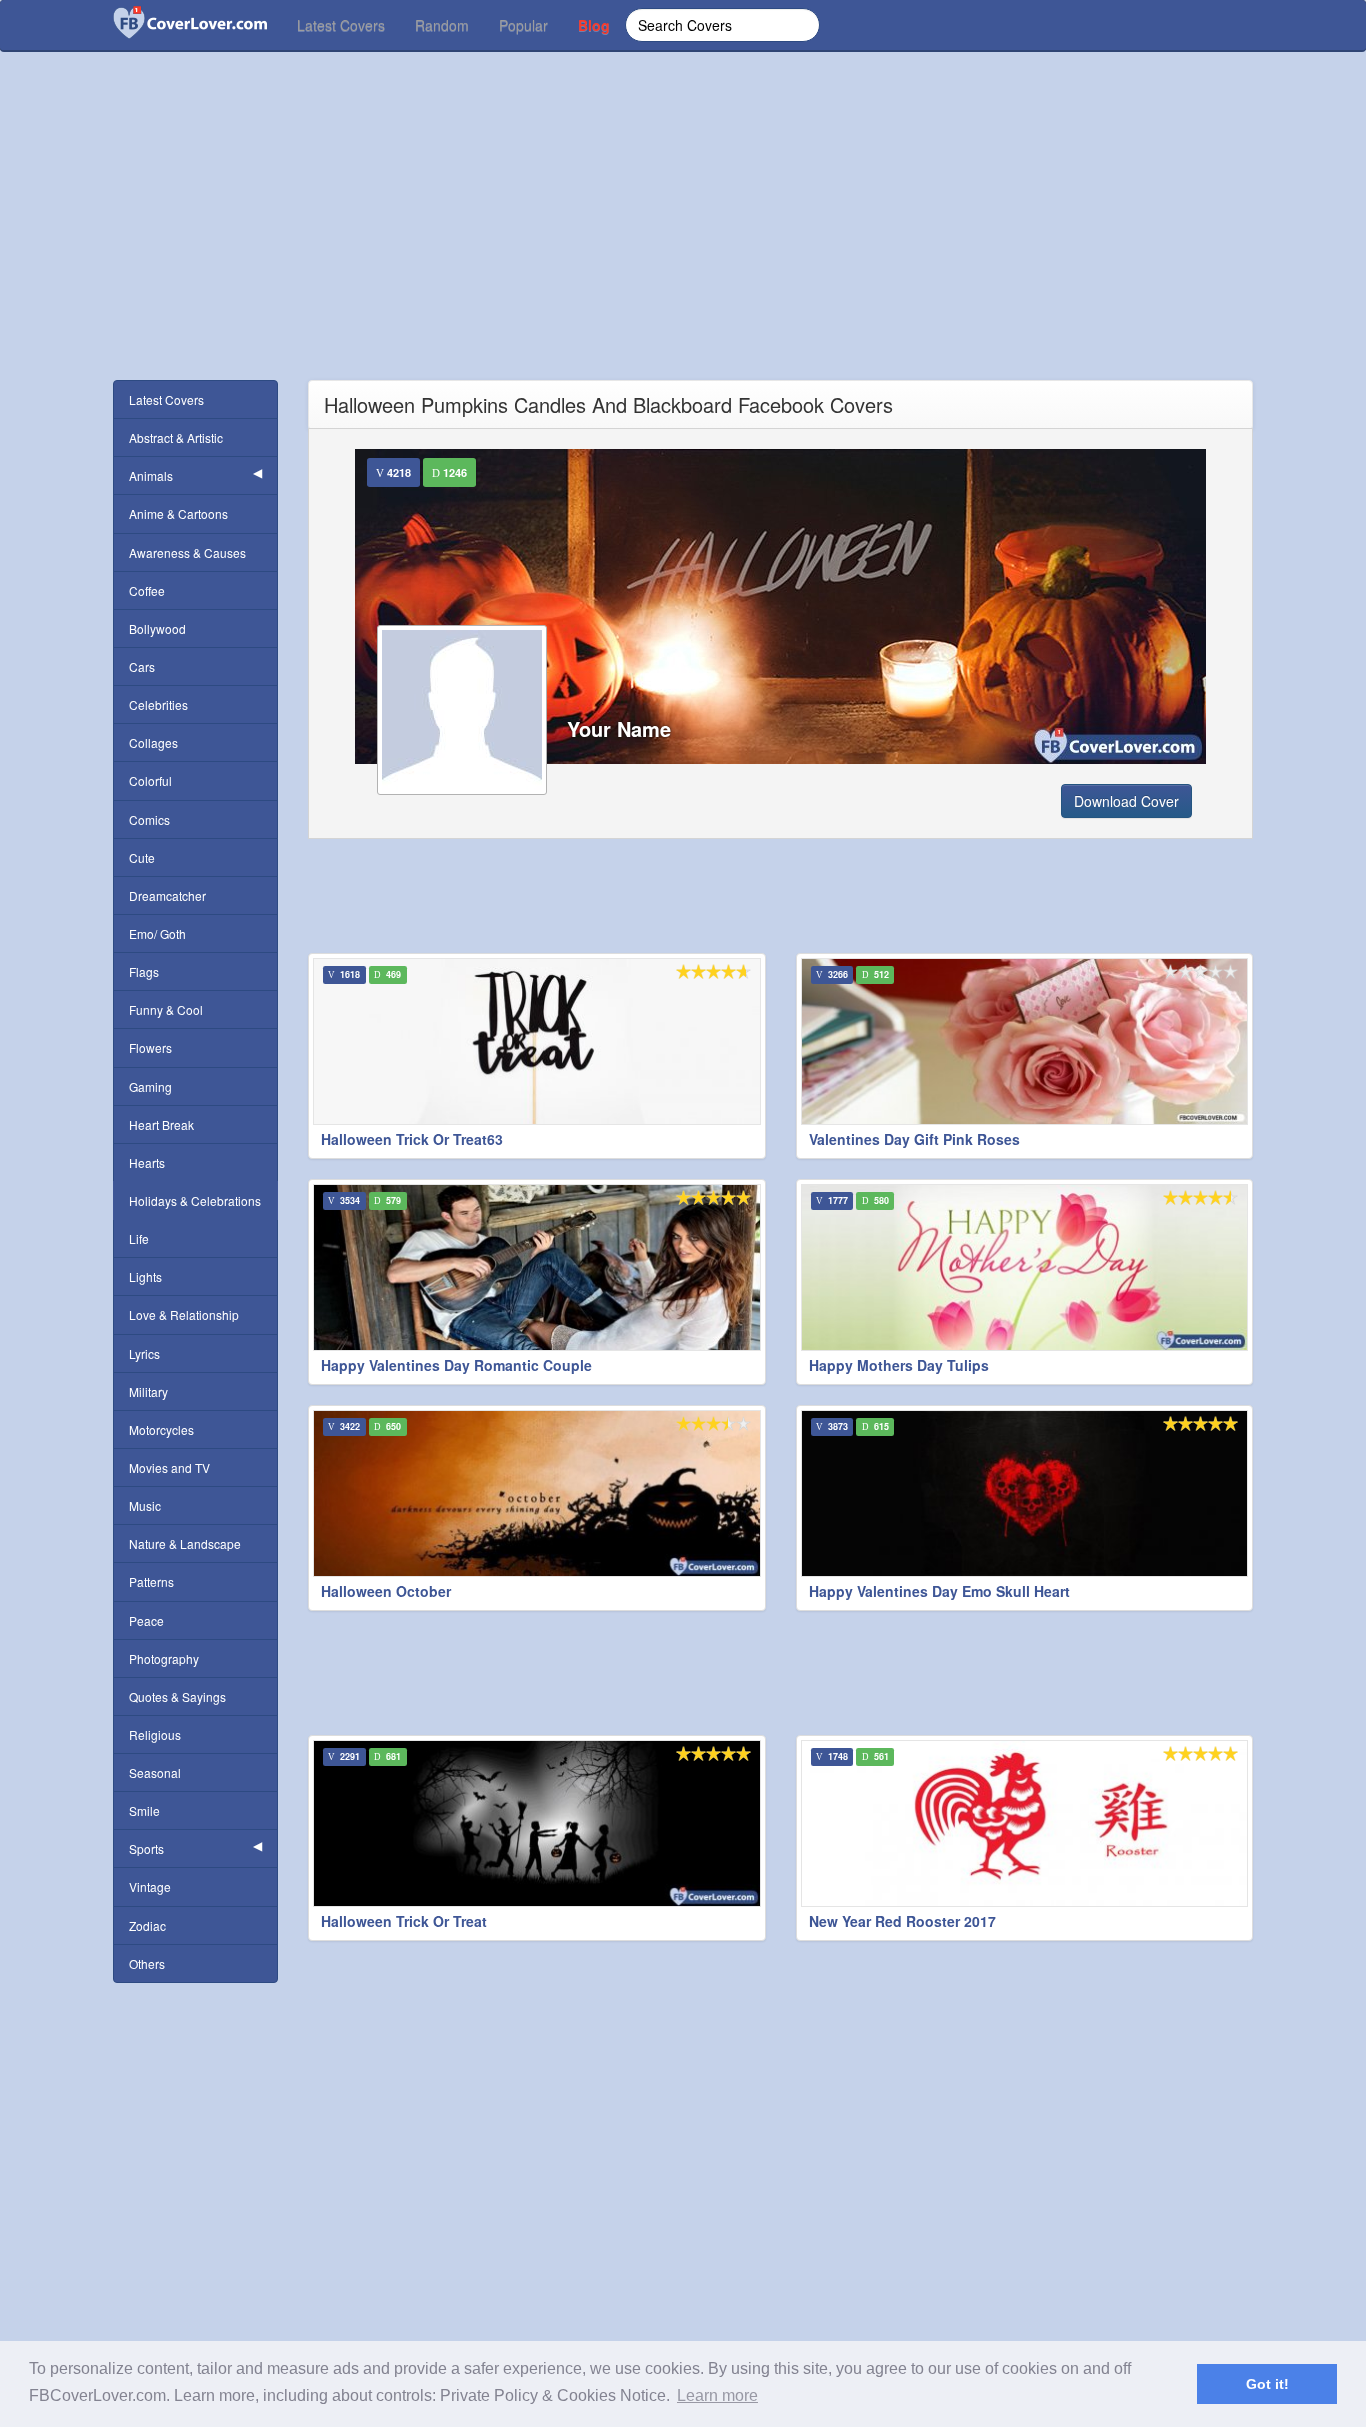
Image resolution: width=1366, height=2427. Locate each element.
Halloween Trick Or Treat (404, 1921)
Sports (146, 1848)
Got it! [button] (1267, 2384)
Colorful (150, 780)
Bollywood (157, 628)
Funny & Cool (166, 1009)
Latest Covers (341, 25)
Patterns (151, 1581)
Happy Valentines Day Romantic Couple (456, 1365)
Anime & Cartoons (178, 513)
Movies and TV (169, 1467)
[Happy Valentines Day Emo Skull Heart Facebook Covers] (1025, 1493)
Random (442, 25)
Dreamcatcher (167, 895)
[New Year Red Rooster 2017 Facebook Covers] (1025, 1823)
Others (147, 1963)
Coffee (147, 590)
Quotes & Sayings (177, 1696)
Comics (149, 819)
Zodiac (147, 1925)
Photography (164, 1658)
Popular (523, 25)
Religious (155, 1734)
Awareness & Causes (187, 552)
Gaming (150, 1086)
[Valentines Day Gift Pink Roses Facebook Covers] (1025, 1041)
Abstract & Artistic (176, 437)
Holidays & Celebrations (195, 1200)
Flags (144, 971)
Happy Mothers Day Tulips (899, 1365)
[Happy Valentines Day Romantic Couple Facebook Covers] (537, 1267)
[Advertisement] (683, 240)
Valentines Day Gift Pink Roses (914, 1139)
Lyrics (144, 1353)
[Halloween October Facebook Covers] (537, 1493)
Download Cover (1126, 801)
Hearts (147, 1162)
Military (148, 1391)
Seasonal (155, 1772)
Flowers (150, 1047)
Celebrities (158, 704)
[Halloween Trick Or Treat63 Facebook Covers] (537, 1041)
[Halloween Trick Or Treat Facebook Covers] (537, 1823)
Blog (594, 25)
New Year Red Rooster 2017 (902, 1921)
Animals (151, 475)
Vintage (150, 1886)
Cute (142, 857)
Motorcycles (161, 1429)
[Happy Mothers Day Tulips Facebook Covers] (1025, 1267)
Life (139, 1238)
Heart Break (161, 1124)
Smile (144, 1810)
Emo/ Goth (157, 933)
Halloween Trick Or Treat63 (412, 1139)
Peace (146, 1620)
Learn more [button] (717, 2395)
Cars (142, 666)
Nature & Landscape (185, 1543)
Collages (153, 742)
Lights (145, 1276)
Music (145, 1505)
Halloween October (386, 1591)
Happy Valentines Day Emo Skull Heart (939, 1591)
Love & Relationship (184, 1314)
